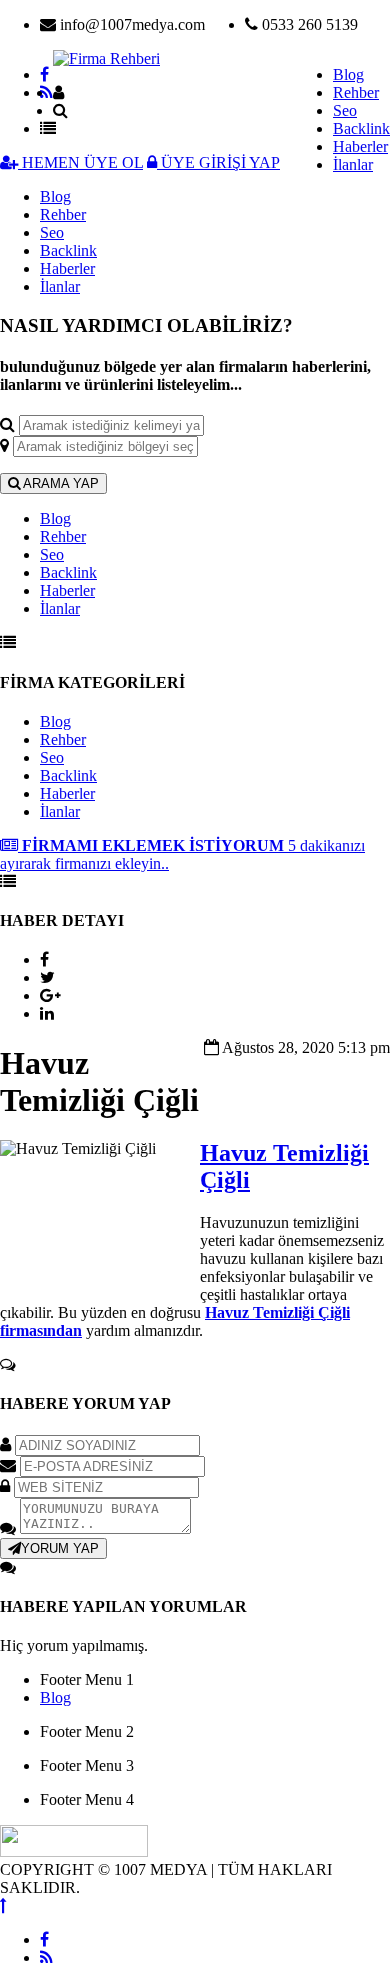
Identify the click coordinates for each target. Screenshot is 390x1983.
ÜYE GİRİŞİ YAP (218, 162)
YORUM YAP (60, 1548)
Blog (348, 74)
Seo (345, 110)
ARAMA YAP (59, 483)
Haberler (360, 146)
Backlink (361, 128)
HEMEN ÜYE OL (80, 162)
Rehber (356, 92)
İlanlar (353, 164)
